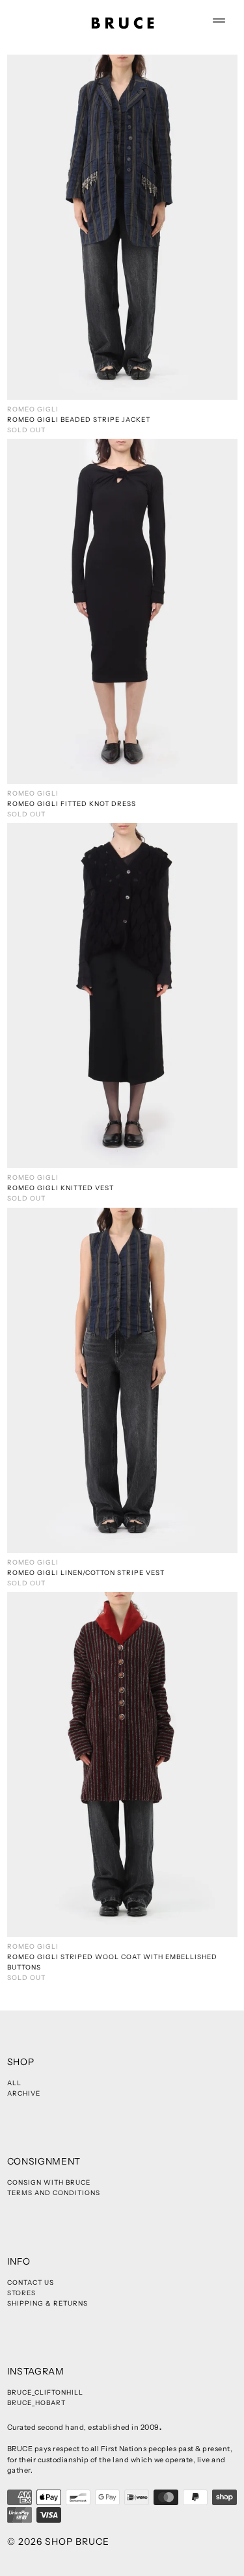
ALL (14, 2083)
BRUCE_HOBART (36, 2403)
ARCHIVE (24, 2093)
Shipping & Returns (47, 2303)
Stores (21, 2293)
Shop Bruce (77, 2542)
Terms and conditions (54, 2193)
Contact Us (31, 2283)
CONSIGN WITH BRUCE (49, 2182)
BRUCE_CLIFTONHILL (45, 2392)
